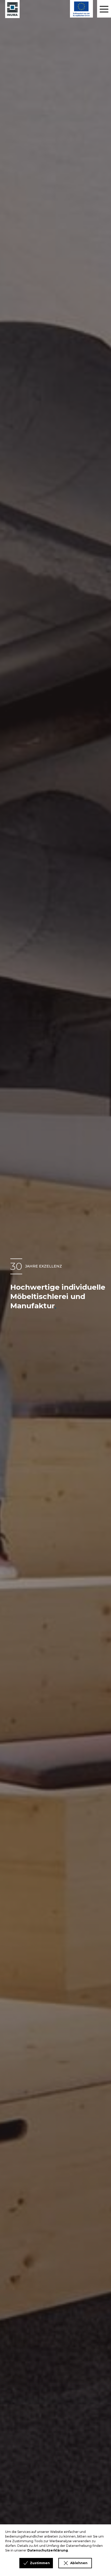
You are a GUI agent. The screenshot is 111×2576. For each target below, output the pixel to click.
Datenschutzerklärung (48, 2550)
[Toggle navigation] (104, 9)
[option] (55, 1288)
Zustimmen (40, 2563)
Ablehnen (79, 2563)
